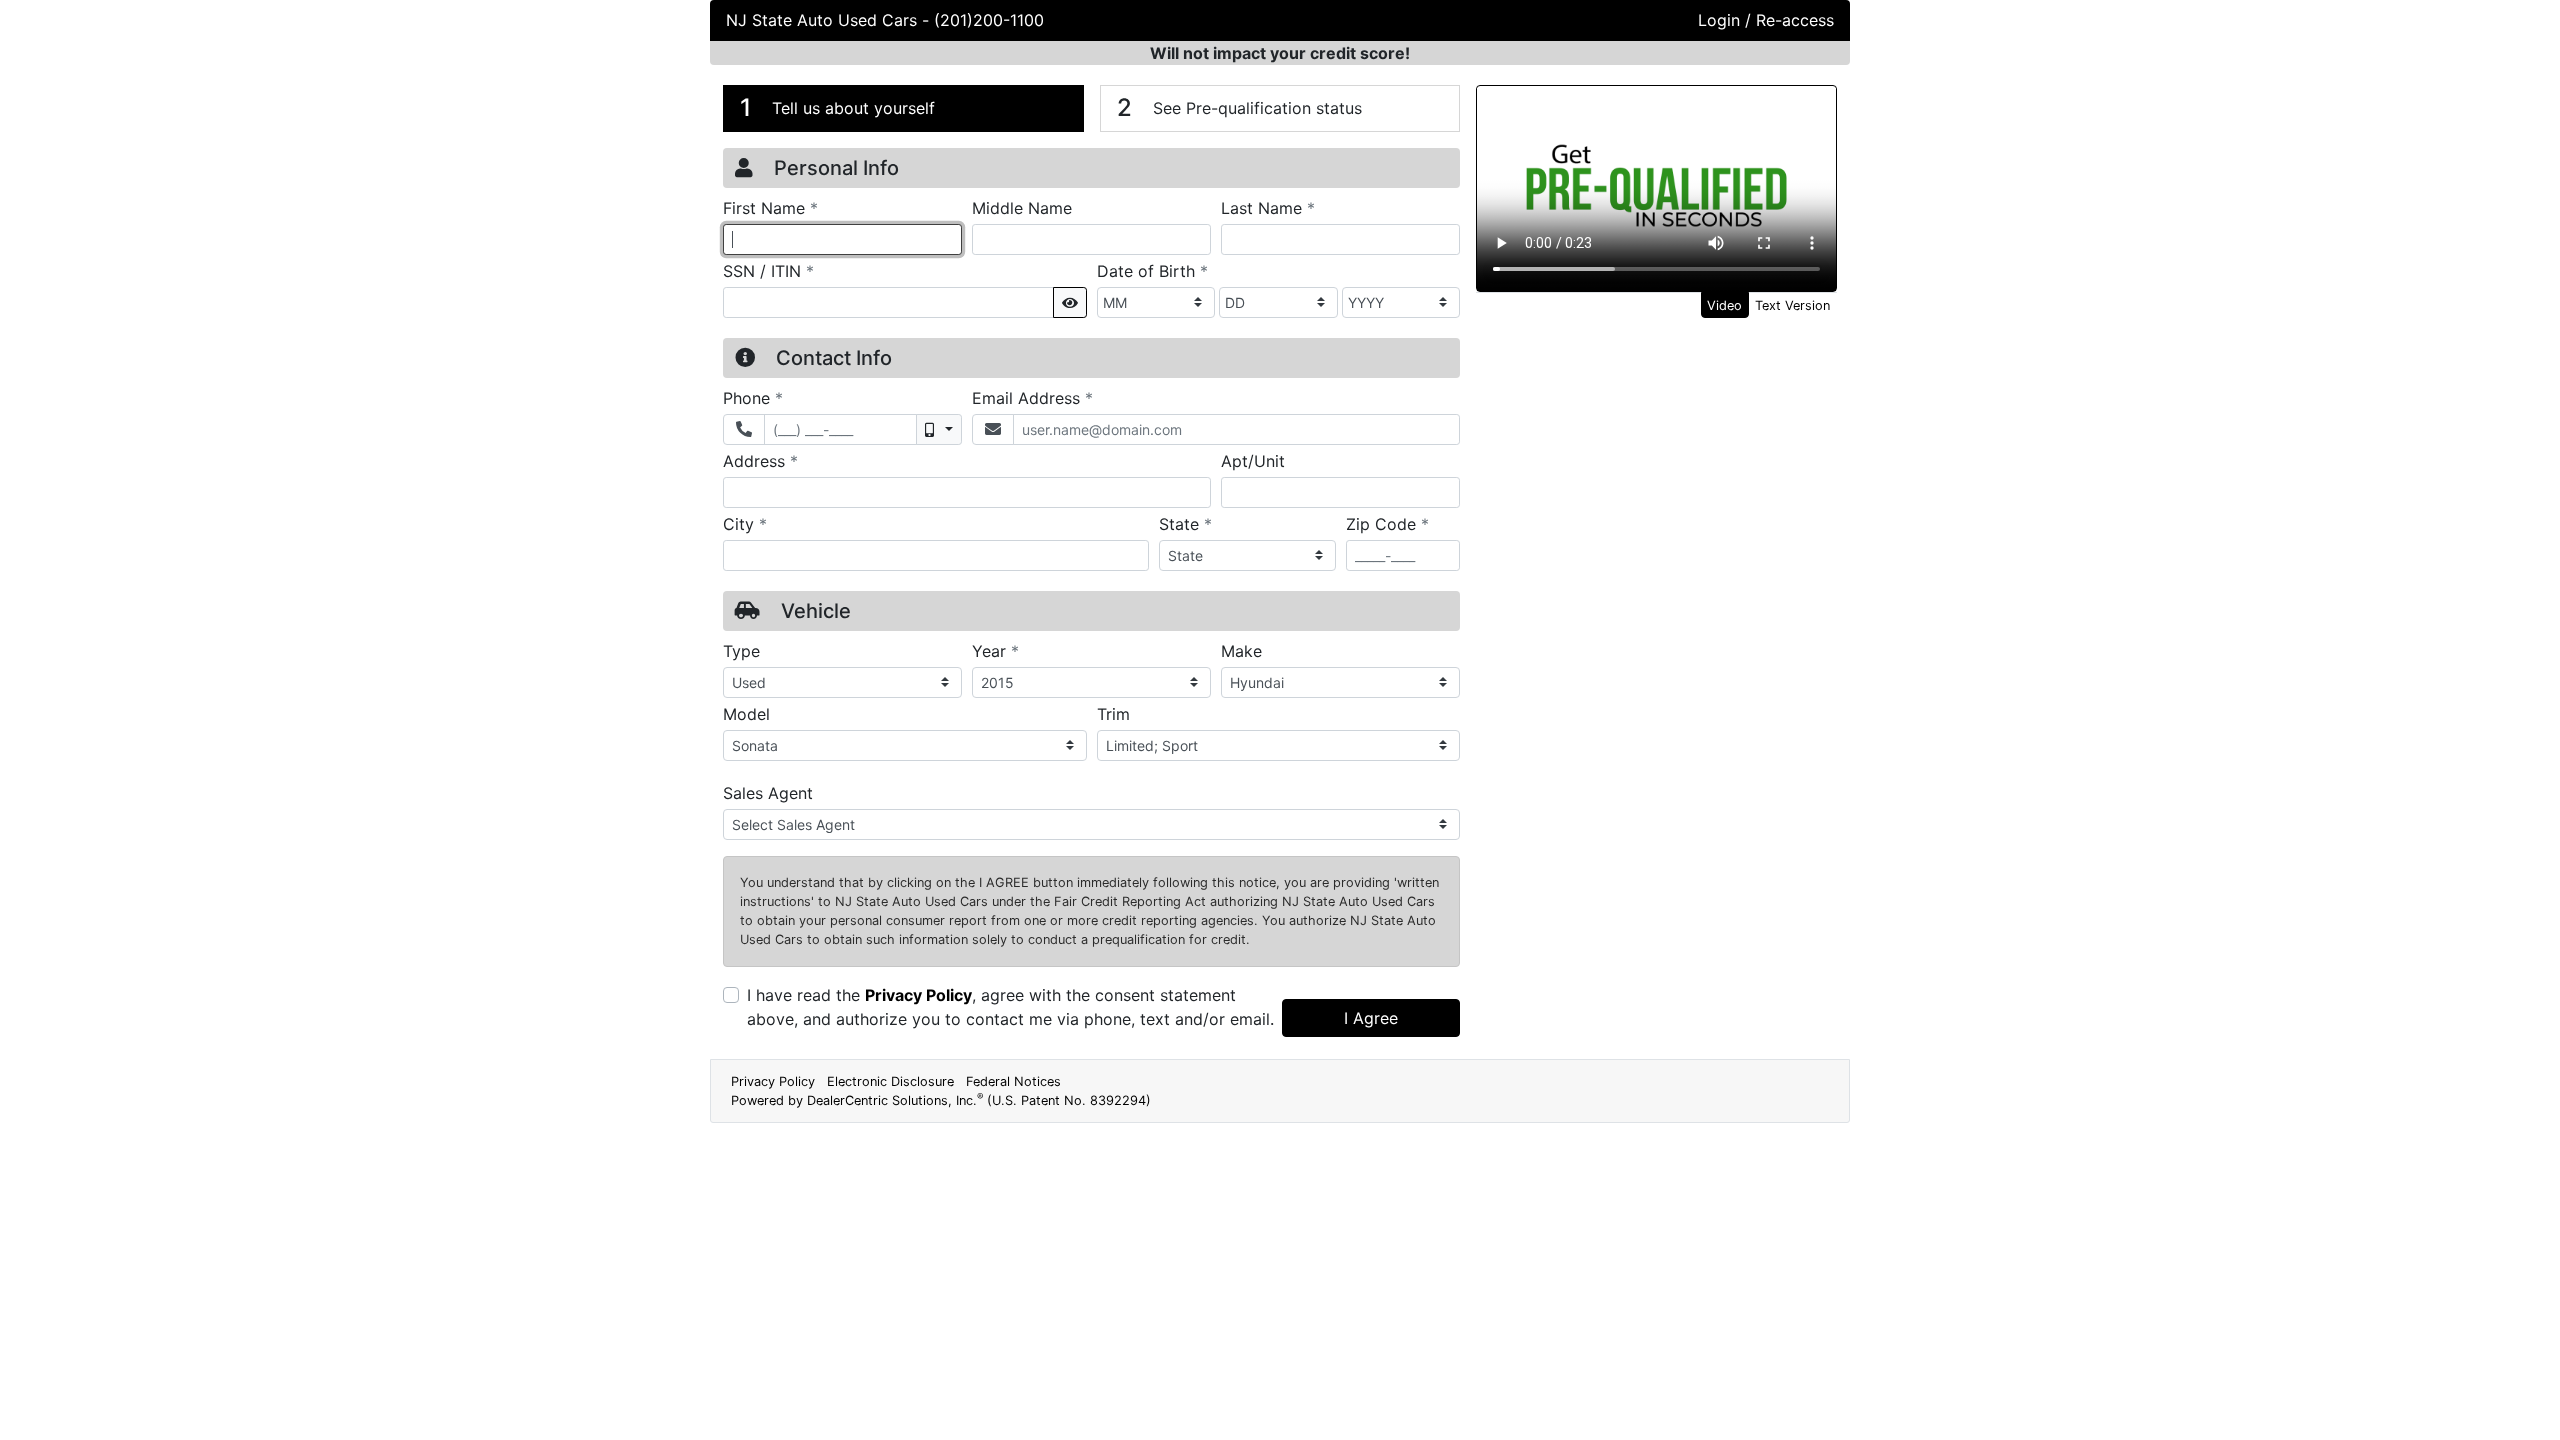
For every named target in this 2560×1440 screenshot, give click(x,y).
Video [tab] (1724, 305)
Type (741, 651)
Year (995, 650)
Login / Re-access (1766, 20)
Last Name (1268, 207)
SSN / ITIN (768, 270)
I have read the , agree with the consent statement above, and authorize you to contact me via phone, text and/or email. (1010, 1007)
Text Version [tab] (1792, 305)
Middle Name (1022, 208)
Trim (1113, 714)
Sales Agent (768, 793)
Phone (753, 397)
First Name (770, 207)
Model (746, 714)
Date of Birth (1152, 270)
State (1185, 523)
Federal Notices (1013, 1081)
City (745, 523)
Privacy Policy (918, 995)
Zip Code (1387, 523)
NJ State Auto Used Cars (824, 20)
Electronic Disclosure (890, 1081)
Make (1241, 651)
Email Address (1032, 397)
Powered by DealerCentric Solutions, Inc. (941, 1100)
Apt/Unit (1253, 461)
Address (760, 460)
